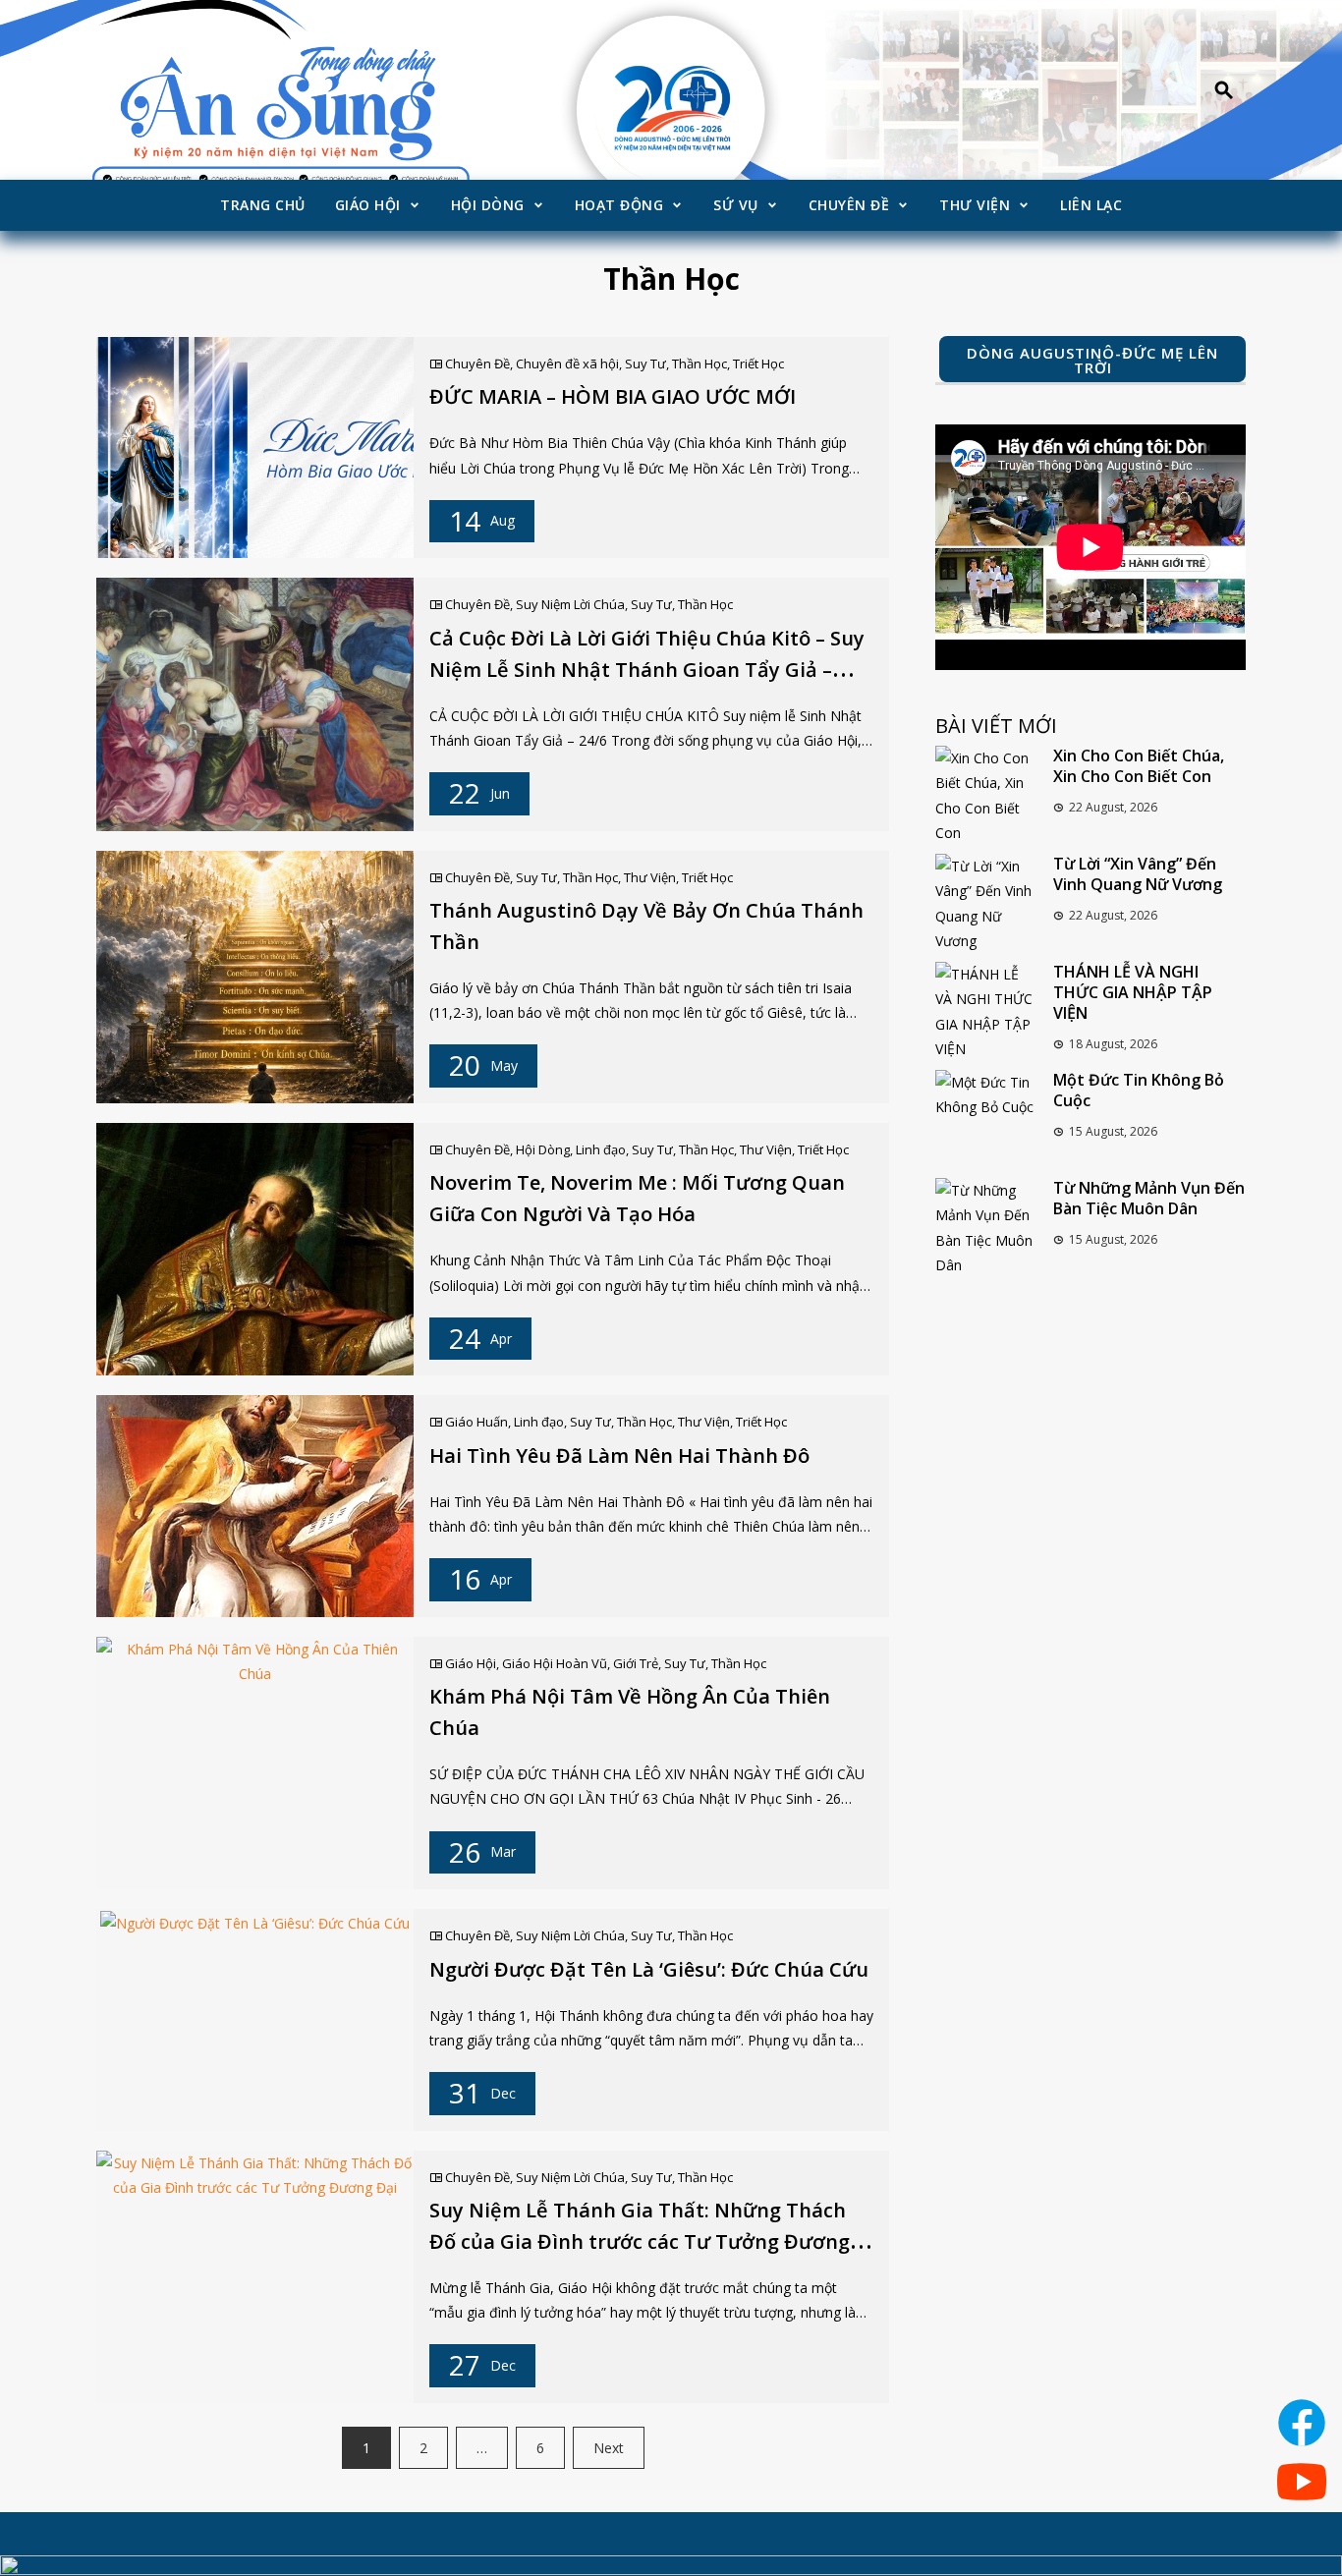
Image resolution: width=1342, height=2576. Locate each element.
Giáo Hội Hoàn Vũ (555, 1663)
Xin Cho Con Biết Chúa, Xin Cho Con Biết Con (1139, 766)
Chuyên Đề (849, 205)
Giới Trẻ (636, 1663)
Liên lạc (1091, 205)
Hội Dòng (488, 205)
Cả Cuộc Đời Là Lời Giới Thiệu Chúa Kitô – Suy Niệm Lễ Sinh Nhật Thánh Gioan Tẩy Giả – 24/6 (647, 670)
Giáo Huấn (476, 1422)
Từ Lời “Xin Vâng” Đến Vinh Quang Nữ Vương (1138, 874)
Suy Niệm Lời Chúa (570, 604)
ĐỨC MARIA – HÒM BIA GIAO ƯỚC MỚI (613, 396)
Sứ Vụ (736, 205)
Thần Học (699, 364)
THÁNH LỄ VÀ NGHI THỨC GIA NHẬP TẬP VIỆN (1133, 992)
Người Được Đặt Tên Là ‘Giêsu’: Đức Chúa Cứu (649, 1969)
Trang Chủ (263, 205)
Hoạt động (619, 205)
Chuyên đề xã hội (567, 364)
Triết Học (758, 364)
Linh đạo (601, 1149)
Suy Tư (645, 364)
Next (609, 2448)
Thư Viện (975, 205)
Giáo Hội (368, 205)
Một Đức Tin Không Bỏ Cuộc (1139, 1090)
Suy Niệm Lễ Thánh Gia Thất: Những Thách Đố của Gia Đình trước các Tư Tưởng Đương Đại (640, 2241)
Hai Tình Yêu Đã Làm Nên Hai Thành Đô (619, 1456)
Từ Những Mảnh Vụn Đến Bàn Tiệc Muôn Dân (1149, 1198)
